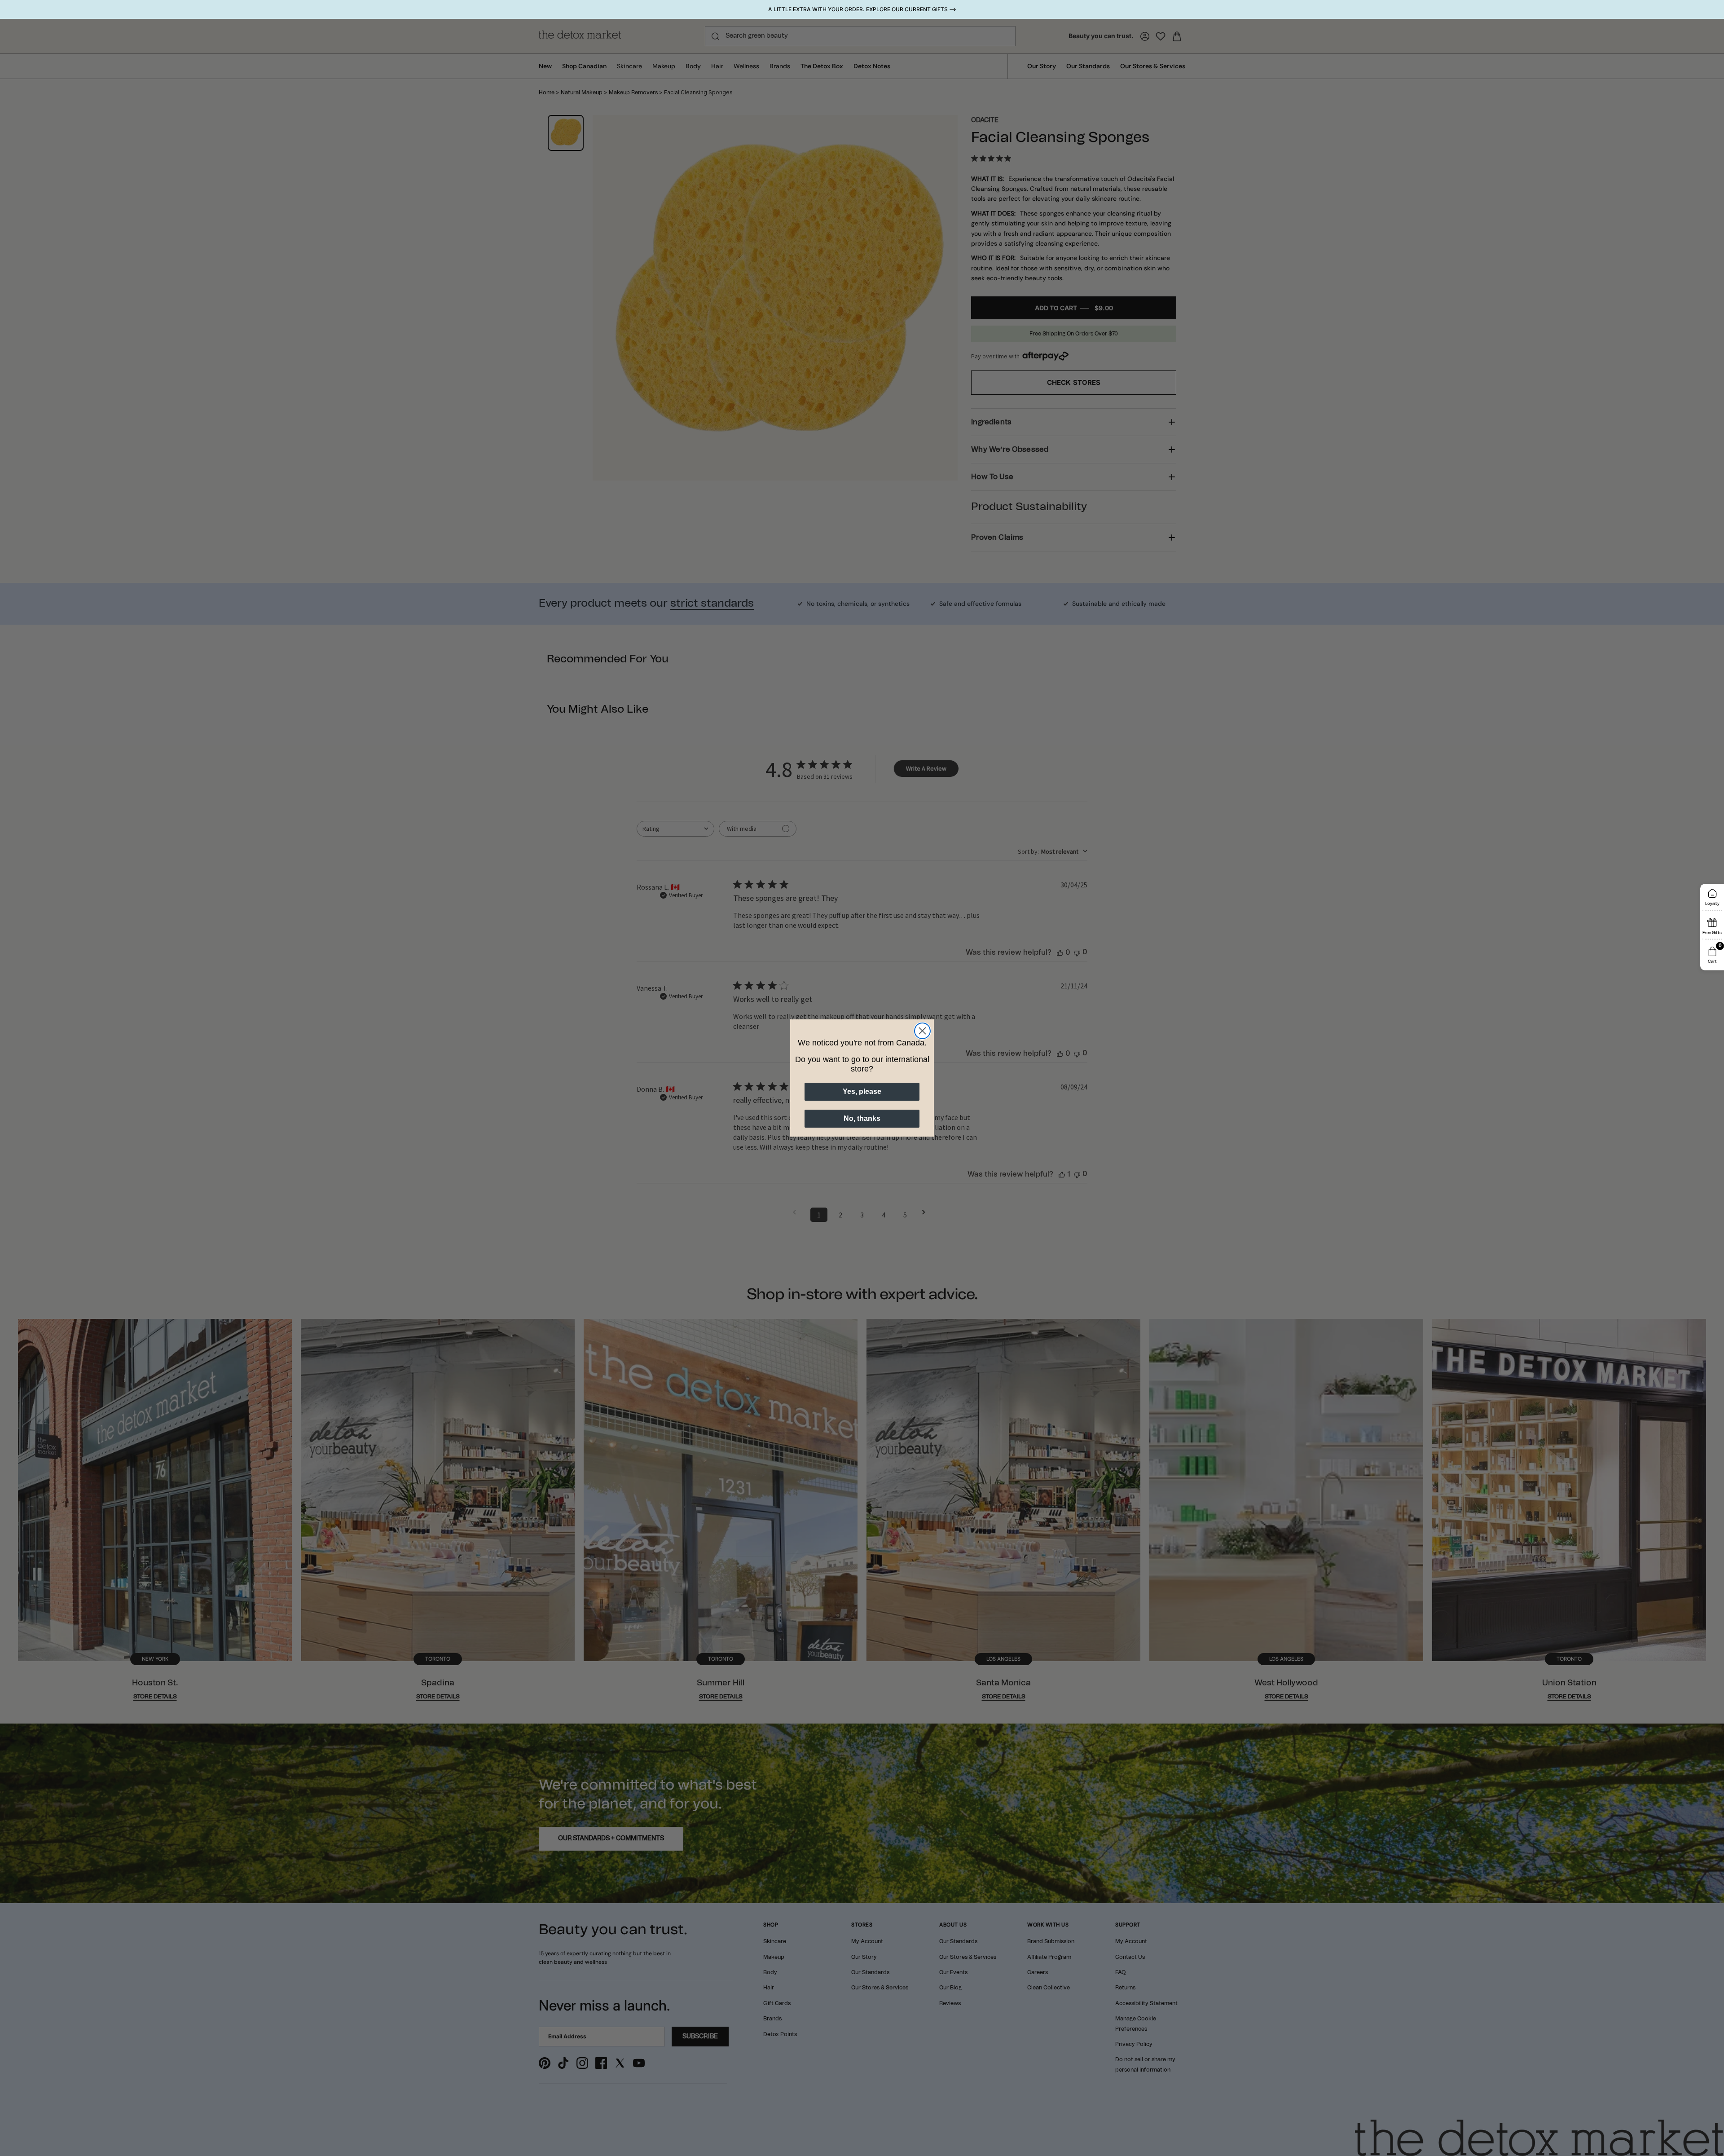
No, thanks (862, 1118)
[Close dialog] (922, 1031)
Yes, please (862, 1091)
